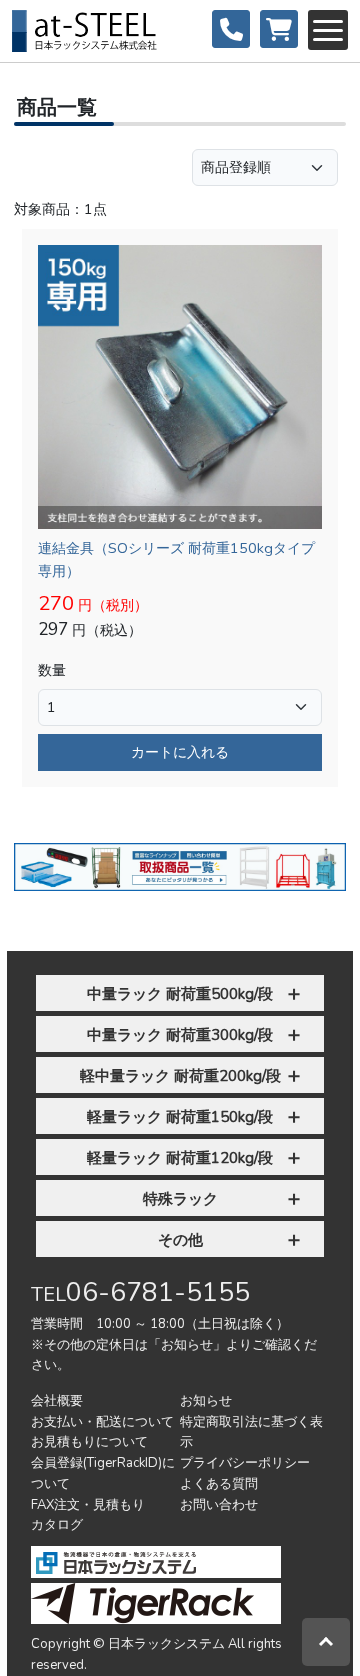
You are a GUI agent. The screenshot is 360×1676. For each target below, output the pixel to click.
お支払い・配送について (102, 1422)
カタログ (57, 1525)
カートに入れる (180, 752)
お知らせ (206, 1401)
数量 (52, 670)
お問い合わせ (219, 1505)
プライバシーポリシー (245, 1463)
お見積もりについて (89, 1442)
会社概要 (57, 1401)
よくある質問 (219, 1484)
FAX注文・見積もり (88, 1505)
